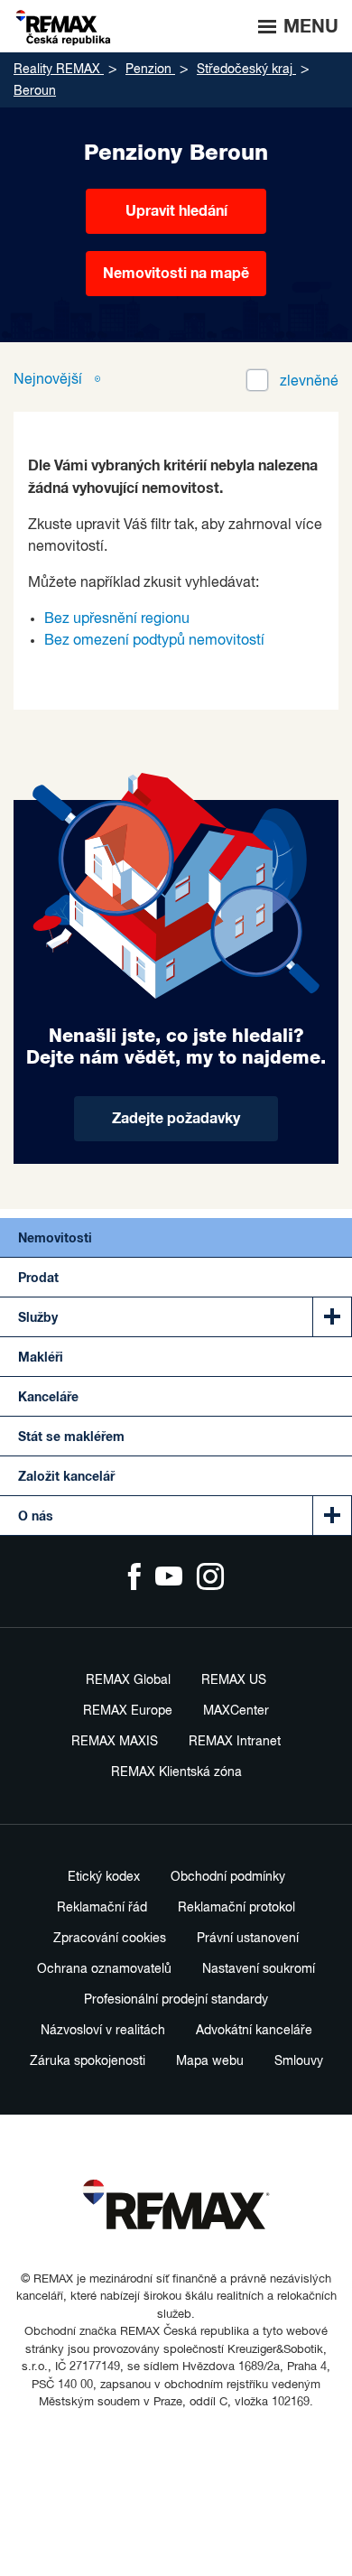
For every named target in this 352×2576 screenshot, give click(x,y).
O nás (36, 1517)
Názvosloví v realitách (103, 2031)
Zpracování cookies (110, 1939)
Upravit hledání (176, 211)
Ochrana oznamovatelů (104, 1969)
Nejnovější (50, 380)
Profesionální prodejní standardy (176, 2000)
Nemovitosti (55, 1239)
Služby (38, 1318)
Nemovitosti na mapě (176, 274)
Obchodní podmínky (228, 1877)
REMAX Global (128, 1680)
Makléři (41, 1358)
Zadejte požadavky (176, 1119)
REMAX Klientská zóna (176, 1772)
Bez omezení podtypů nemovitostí (154, 641)
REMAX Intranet (235, 1742)
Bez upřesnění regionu (117, 619)
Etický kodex (104, 1877)
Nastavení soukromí (259, 1969)
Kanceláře (48, 1398)
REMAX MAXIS (115, 1742)
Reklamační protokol (236, 1908)
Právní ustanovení (248, 1939)
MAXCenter (236, 1711)
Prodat (38, 1279)
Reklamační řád (102, 1908)
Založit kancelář (66, 1477)
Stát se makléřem (71, 1437)
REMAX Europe (128, 1711)
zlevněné (309, 382)
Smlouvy (299, 2061)
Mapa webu (210, 2061)
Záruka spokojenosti (88, 2061)
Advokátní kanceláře (254, 2031)
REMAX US (234, 1680)
